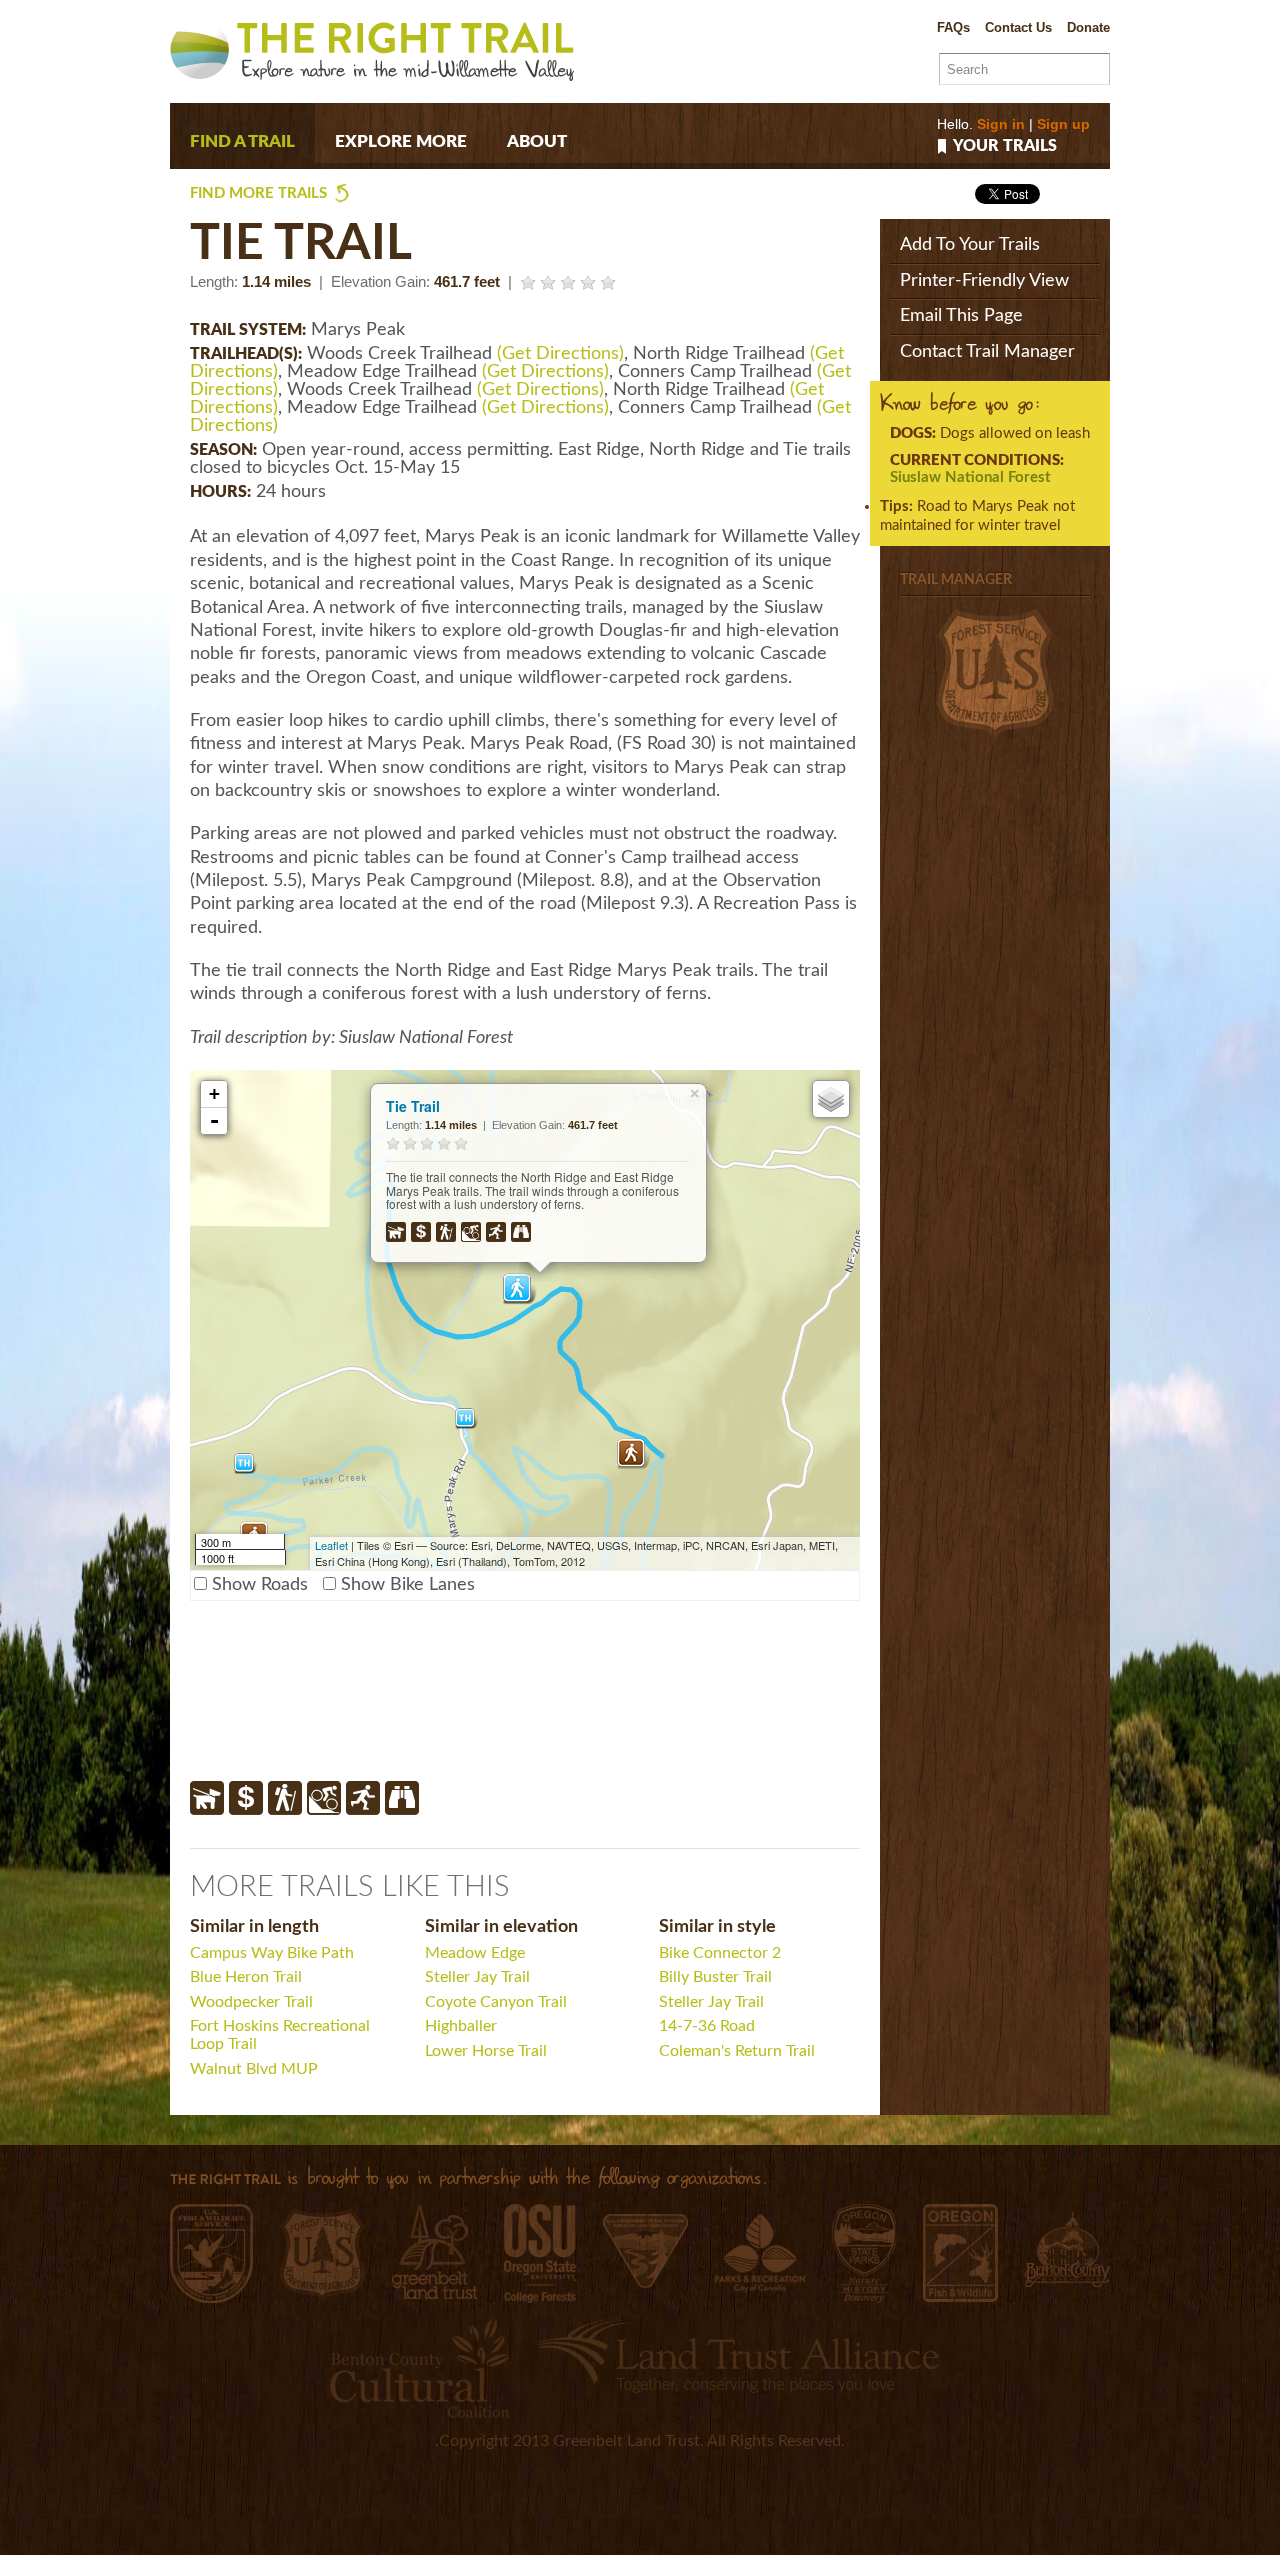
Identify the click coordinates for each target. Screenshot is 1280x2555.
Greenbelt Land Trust (434, 2251)
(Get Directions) (560, 354)
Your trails (1005, 146)
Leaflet (331, 1545)
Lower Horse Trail (486, 2051)
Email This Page (961, 316)
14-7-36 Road (707, 2026)
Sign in (1001, 124)
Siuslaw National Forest (970, 477)
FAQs (953, 27)
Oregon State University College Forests (540, 2253)
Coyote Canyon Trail (496, 2002)
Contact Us (1018, 27)
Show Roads (260, 1585)
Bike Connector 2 (720, 1953)
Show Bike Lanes (408, 1585)
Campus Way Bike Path (272, 1953)
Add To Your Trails (970, 245)
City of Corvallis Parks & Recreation (760, 2253)
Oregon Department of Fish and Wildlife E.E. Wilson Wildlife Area (960, 2253)
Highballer (461, 2026)
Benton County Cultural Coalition (420, 2368)
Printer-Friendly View (984, 281)
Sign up (1063, 124)
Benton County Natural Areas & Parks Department (1067, 2249)
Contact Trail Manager (987, 352)
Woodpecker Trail (251, 2002)
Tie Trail (413, 1106)
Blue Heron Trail (246, 1977)
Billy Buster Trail (715, 1977)
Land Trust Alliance (738, 2355)
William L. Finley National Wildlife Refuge (211, 2253)
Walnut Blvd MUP (254, 2069)
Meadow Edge (475, 1953)
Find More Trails (258, 193)
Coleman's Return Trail (737, 2051)
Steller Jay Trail (477, 1977)
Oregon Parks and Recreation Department (864, 2253)
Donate (1088, 27)
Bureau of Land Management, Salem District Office (645, 2251)
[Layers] (831, 1099)
